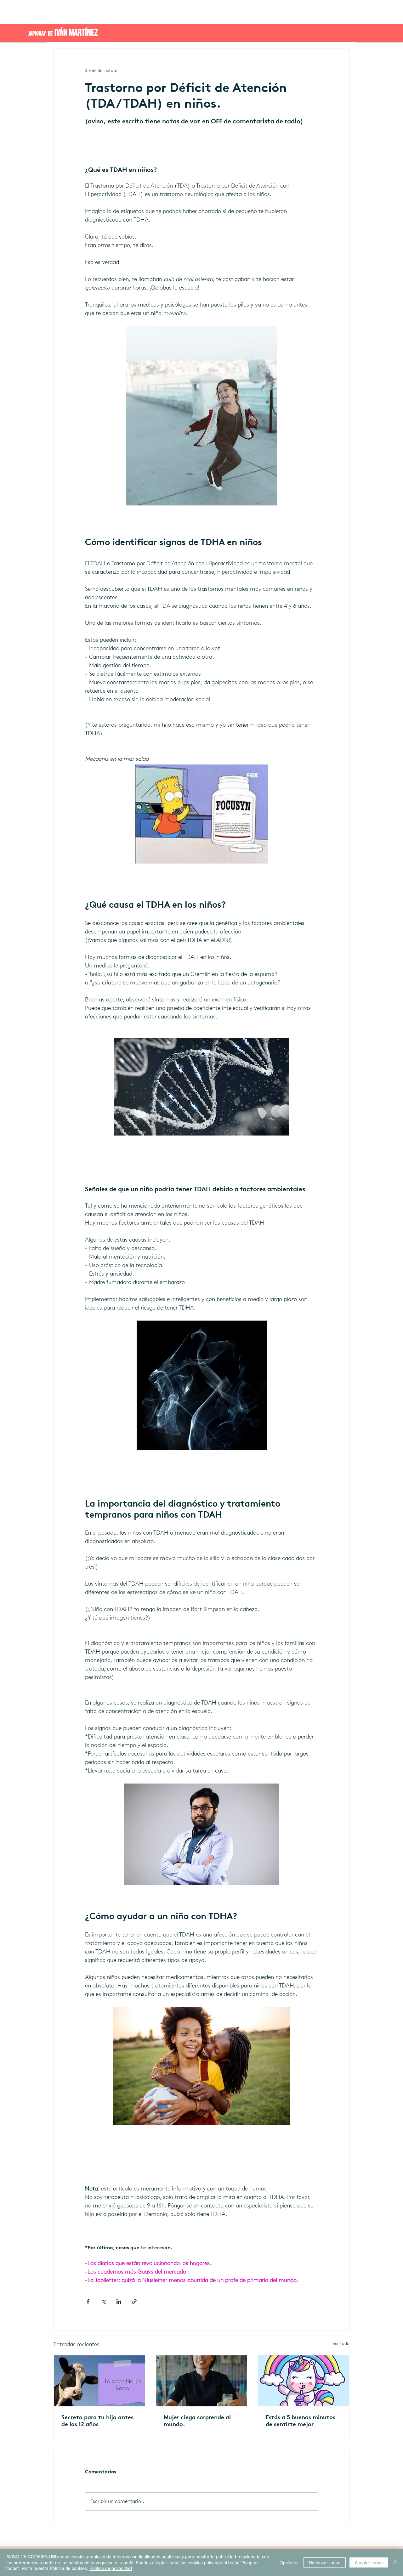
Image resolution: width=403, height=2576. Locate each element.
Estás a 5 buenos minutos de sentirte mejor (301, 2421)
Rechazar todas (325, 2562)
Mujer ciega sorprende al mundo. (197, 2421)
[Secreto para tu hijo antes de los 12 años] (99, 2381)
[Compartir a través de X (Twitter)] (103, 2301)
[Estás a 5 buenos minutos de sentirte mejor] (304, 2381)
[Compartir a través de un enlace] (134, 2301)
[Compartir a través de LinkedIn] (119, 2301)
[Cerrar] (395, 2562)
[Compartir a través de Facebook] (88, 2301)
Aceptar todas (369, 2562)
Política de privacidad (111, 2568)
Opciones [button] (289, 2562)
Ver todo (341, 2344)
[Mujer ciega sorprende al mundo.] (202, 2381)
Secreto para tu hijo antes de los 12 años (97, 2421)
